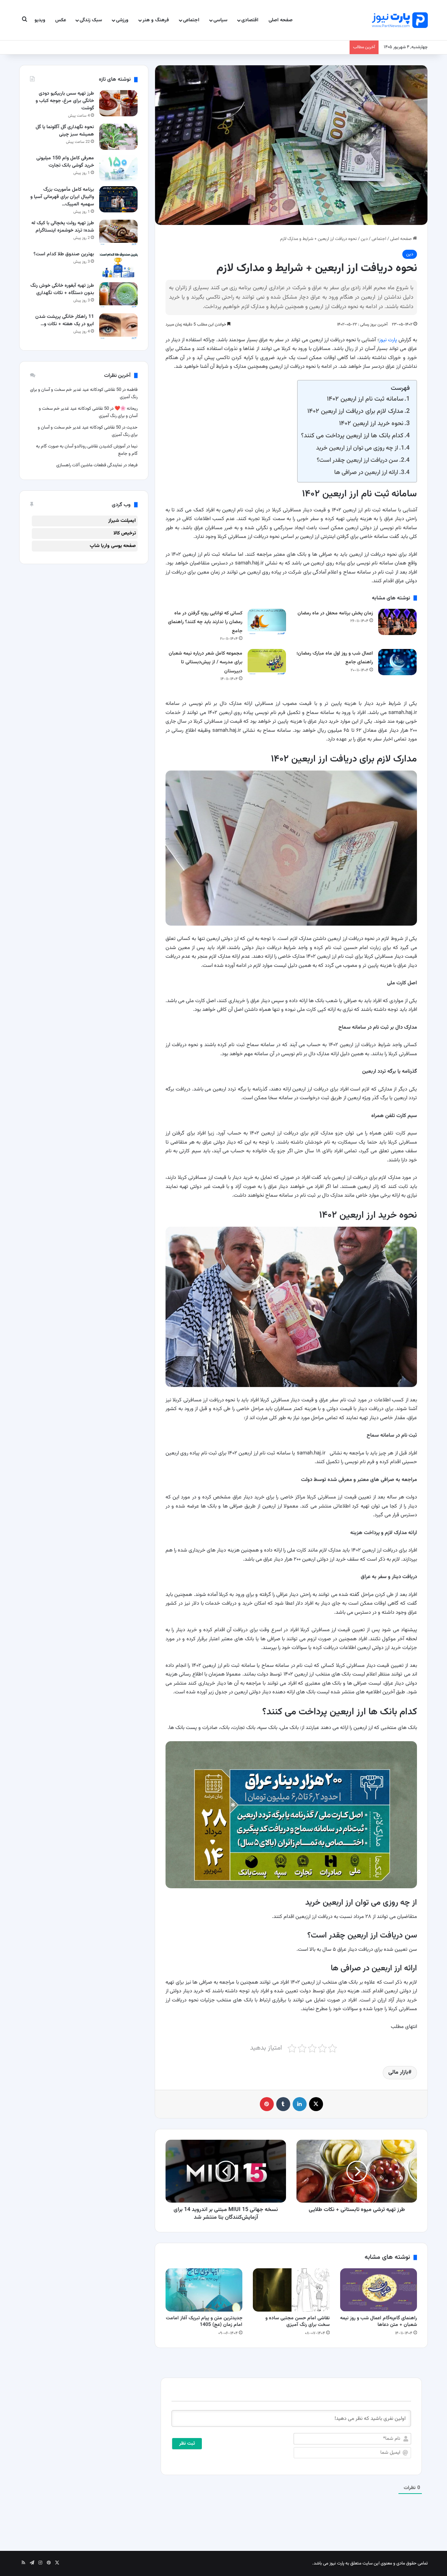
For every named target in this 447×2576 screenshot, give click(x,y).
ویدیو (40, 20)
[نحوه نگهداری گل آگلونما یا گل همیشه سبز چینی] (118, 137)
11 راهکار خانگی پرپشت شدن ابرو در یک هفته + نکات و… (65, 320)
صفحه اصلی (281, 20)
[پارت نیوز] (400, 20)
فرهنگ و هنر (156, 20)
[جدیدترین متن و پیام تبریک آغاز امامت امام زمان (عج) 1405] (204, 2290)
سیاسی (220, 20)
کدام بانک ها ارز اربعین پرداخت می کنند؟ (352, 436)
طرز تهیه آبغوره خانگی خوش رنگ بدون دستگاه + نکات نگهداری (62, 289)
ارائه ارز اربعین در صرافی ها (366, 472)
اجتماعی (191, 20)
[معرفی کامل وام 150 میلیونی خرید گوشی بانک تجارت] (118, 168)
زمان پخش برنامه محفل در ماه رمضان (335, 613)
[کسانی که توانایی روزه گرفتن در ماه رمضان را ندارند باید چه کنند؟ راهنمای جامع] (267, 622)
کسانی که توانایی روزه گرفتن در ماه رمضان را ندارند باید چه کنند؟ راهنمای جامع (205, 622)
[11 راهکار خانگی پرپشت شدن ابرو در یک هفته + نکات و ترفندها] (118, 326)
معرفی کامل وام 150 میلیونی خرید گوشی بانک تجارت (65, 162)
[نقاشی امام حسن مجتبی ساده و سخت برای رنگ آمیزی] (291, 2290)
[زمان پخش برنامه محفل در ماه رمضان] (397, 622)
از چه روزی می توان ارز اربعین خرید (357, 448)
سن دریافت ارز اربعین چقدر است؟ (357, 460)
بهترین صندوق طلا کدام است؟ (64, 254)
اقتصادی (250, 20)
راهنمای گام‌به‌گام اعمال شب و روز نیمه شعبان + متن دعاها (379, 2322)
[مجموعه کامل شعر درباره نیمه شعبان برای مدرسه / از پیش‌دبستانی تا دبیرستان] (267, 662)
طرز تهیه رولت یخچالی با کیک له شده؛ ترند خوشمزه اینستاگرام (63, 227)
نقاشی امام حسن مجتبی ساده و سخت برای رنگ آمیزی (298, 2322)
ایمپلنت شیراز (122, 521)
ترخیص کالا (125, 533)
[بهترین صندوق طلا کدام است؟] (118, 264)
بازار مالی (398, 2073)
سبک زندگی (91, 20)
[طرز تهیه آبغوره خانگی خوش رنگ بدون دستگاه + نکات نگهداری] (118, 295)
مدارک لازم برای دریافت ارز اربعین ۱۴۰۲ (355, 411)
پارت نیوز (388, 340)
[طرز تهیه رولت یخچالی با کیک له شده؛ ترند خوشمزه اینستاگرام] (118, 233)
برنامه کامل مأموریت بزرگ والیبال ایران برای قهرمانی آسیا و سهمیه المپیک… (62, 197)
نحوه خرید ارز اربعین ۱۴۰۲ (371, 424)
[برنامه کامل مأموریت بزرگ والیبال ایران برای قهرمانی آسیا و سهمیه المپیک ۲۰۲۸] (118, 199)
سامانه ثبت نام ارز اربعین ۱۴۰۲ (365, 399)
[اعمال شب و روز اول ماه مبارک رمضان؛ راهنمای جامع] (397, 662)
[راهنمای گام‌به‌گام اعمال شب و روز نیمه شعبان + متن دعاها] (379, 2290)
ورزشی (122, 20)
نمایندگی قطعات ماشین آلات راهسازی (89, 465)
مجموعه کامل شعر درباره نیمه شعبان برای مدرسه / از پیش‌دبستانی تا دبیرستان (206, 662)
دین (364, 239)
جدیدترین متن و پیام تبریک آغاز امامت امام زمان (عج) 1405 (204, 2322)
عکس (61, 20)
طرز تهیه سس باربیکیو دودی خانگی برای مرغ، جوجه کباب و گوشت (65, 101)
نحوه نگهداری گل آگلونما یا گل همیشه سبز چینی (65, 131)
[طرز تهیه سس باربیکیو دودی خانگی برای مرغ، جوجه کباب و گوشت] (118, 103)
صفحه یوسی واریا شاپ (113, 546)
